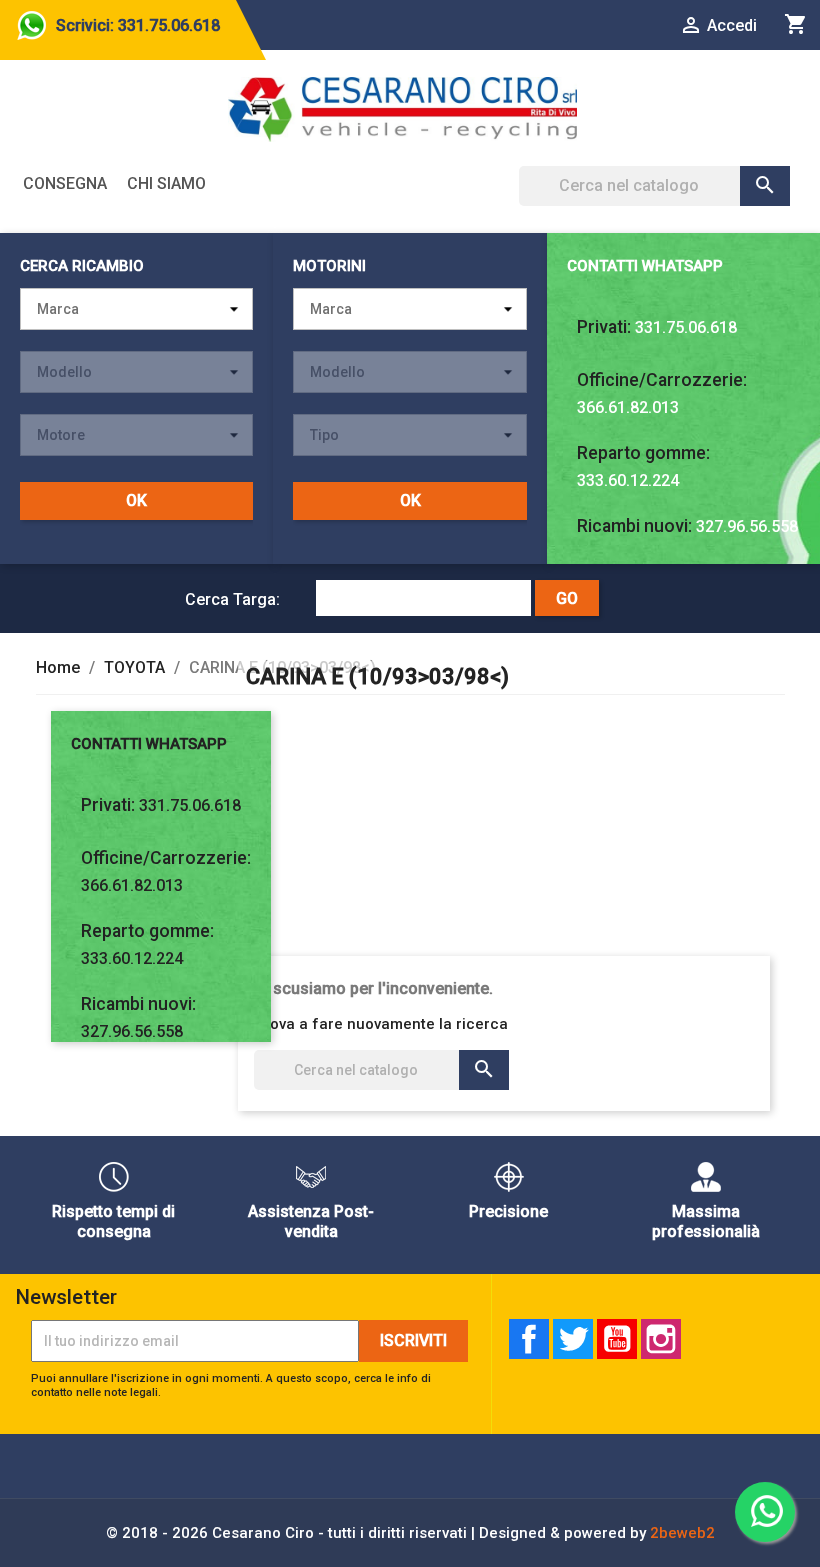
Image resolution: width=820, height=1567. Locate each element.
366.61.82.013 (628, 407)
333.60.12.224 (628, 480)
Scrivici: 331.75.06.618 (138, 25)
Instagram (661, 1339)
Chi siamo (166, 183)
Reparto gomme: (643, 453)
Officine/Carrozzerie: (662, 380)
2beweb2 (682, 1533)
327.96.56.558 (747, 526)
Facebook (529, 1339)
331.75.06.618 (686, 327)
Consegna (65, 183)
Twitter (573, 1339)
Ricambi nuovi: (634, 526)
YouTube (617, 1339)
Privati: (604, 327)
